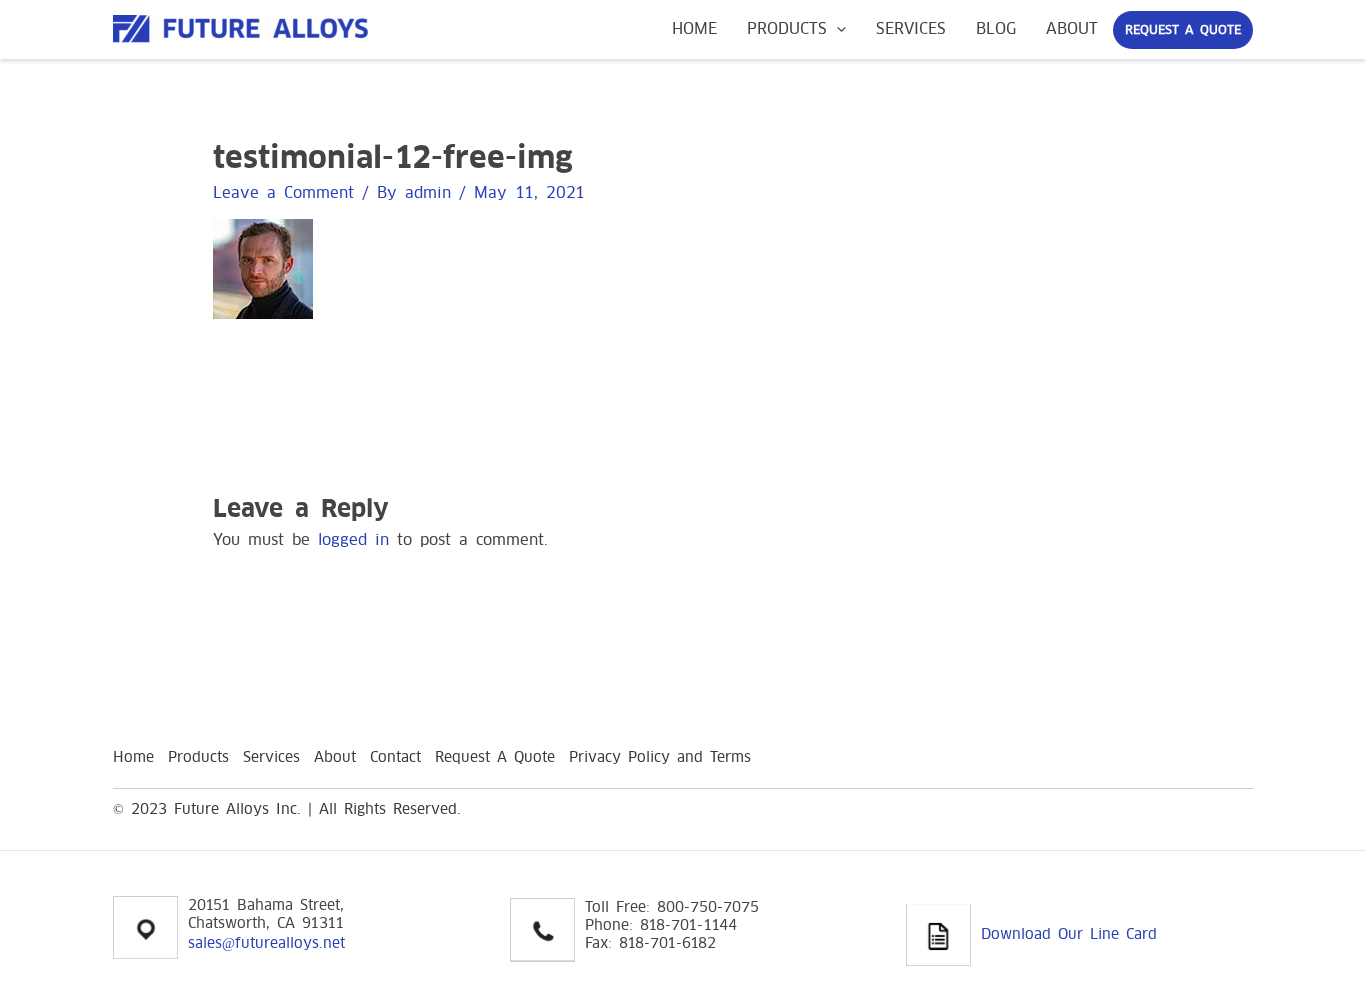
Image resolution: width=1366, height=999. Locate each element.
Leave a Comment (283, 192)
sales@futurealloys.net (266, 943)
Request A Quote (1183, 30)
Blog (996, 28)
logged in (353, 539)
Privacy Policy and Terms (660, 757)
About (1072, 28)
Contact (395, 757)
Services (911, 28)
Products (787, 28)
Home (694, 28)
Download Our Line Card (1069, 934)
